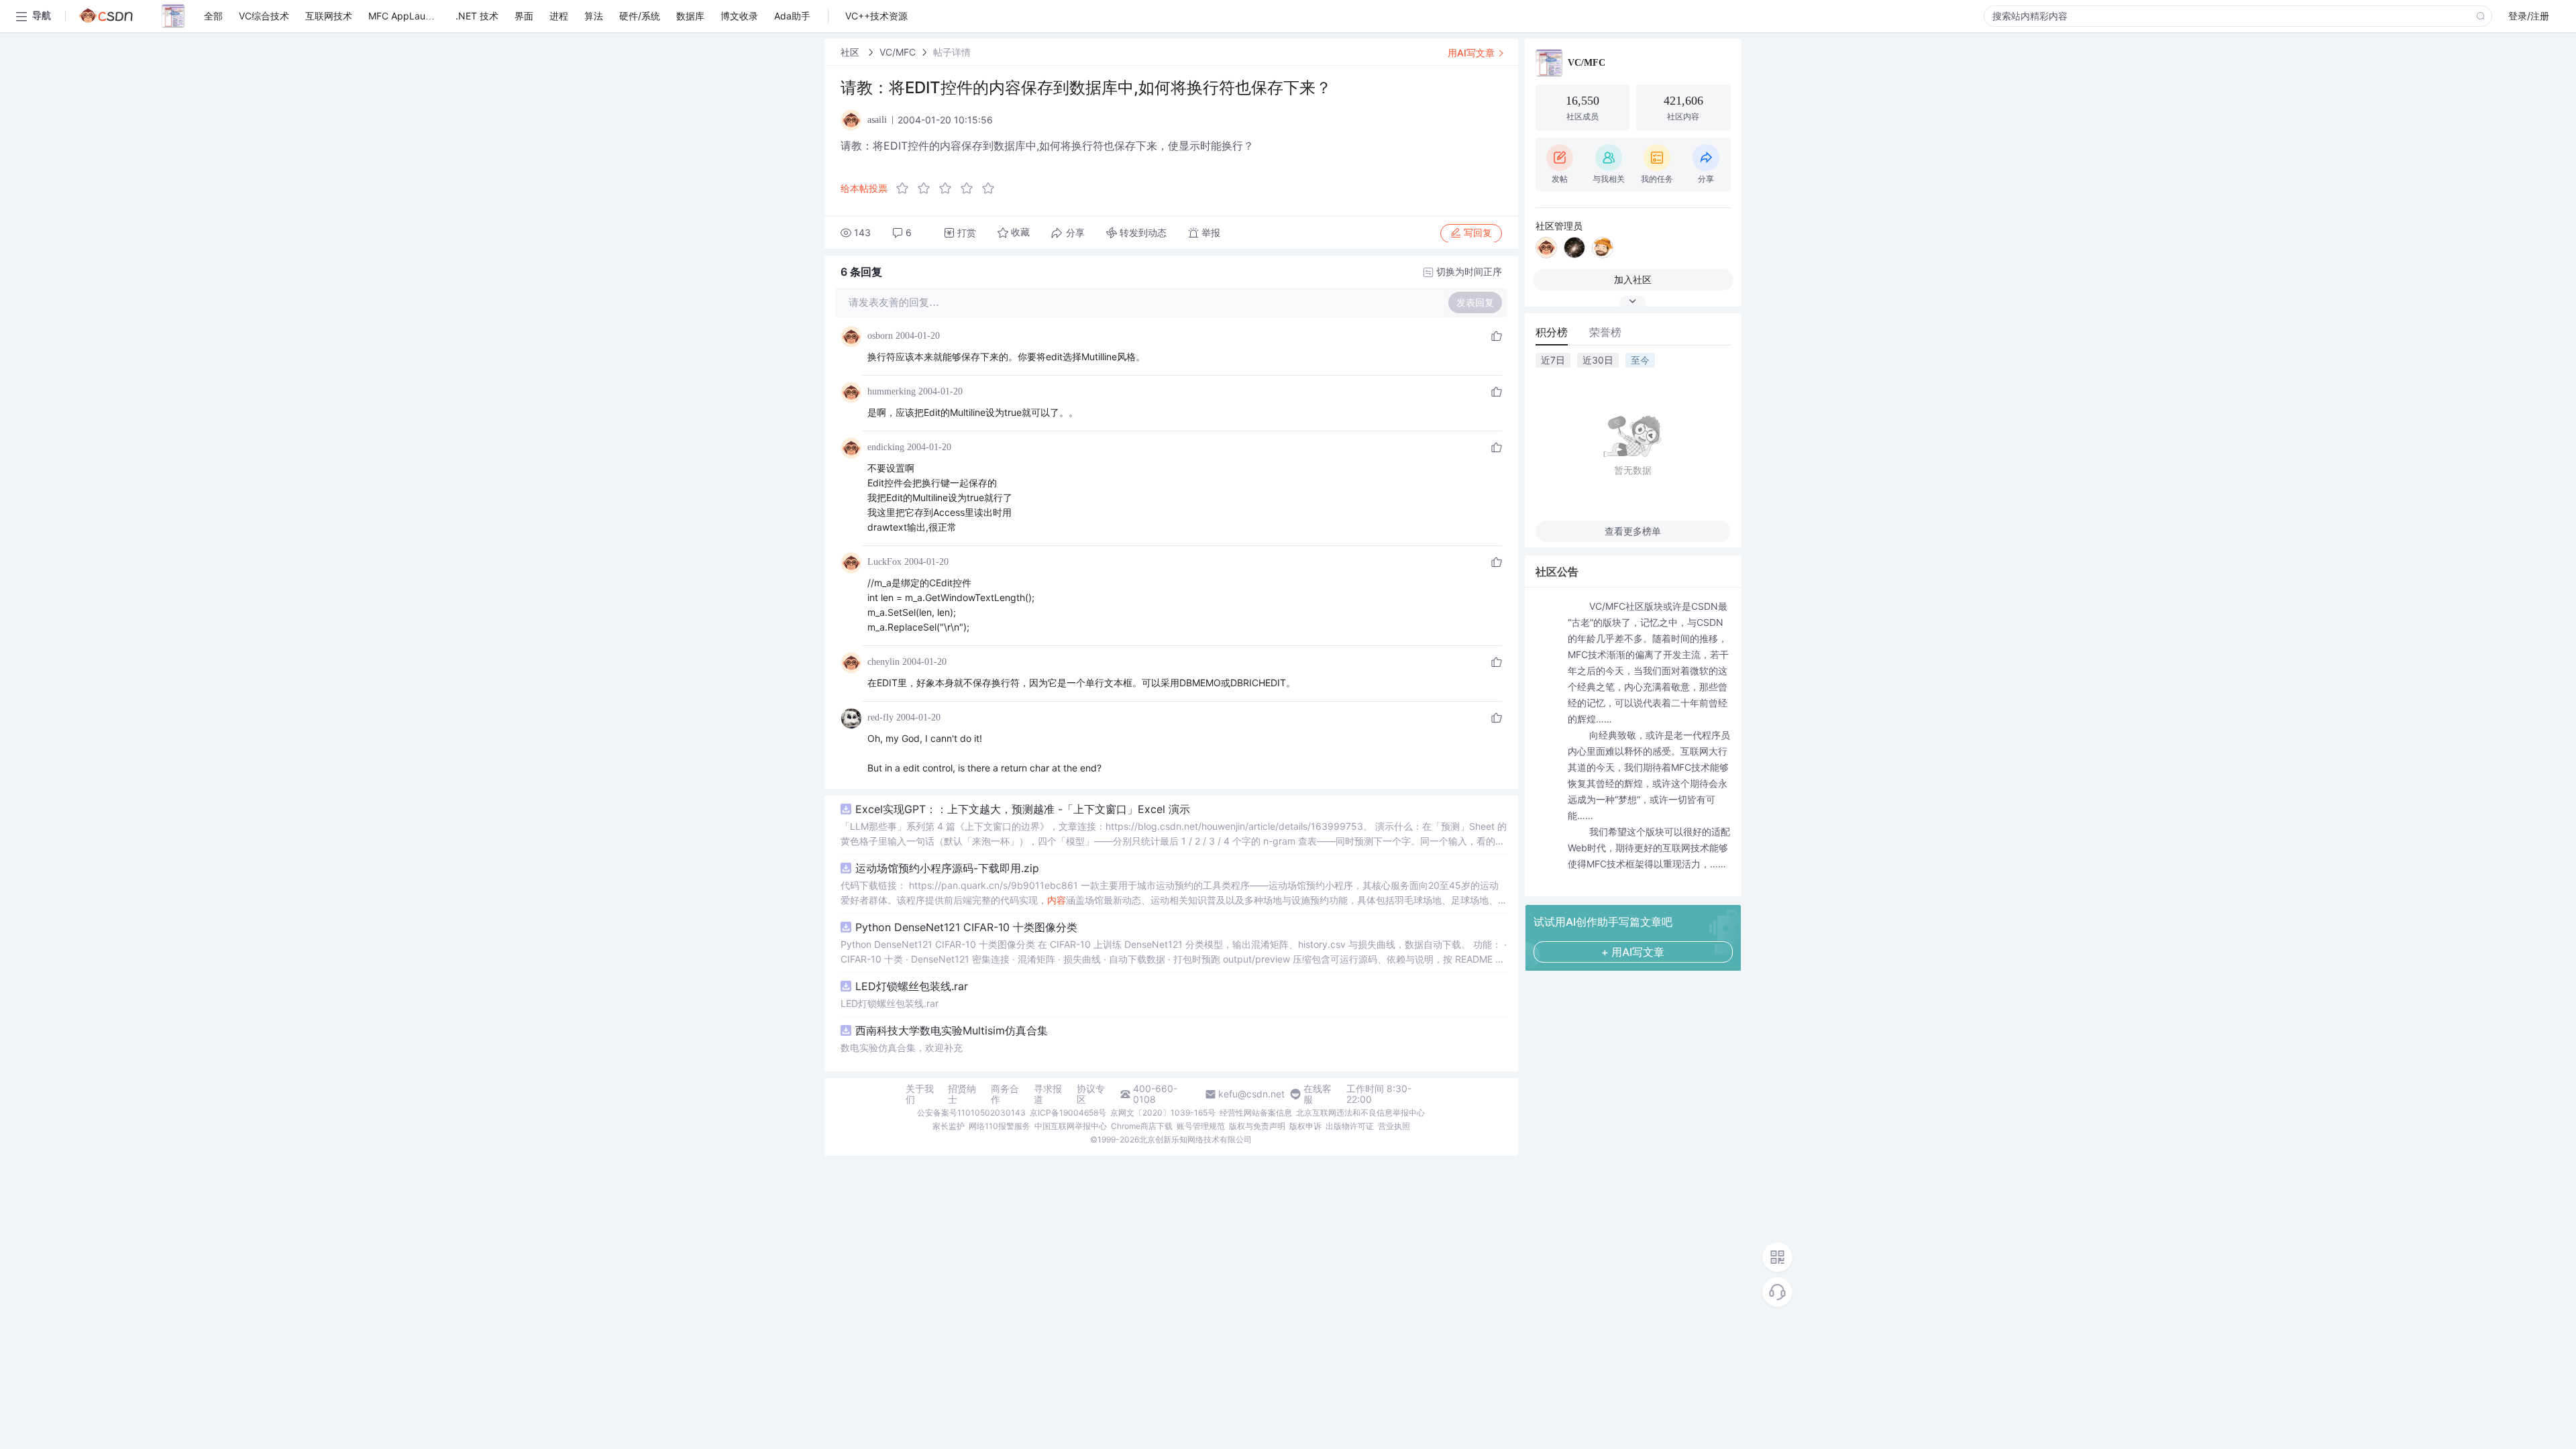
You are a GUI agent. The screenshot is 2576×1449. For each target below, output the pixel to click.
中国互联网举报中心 (1071, 1126)
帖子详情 (952, 52)
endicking (886, 447)
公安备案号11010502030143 (971, 1113)
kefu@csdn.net (1251, 1094)
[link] (851, 52)
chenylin (883, 662)
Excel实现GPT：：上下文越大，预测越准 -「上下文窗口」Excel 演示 (1023, 809)
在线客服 (1318, 1094)
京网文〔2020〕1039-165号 (1163, 1113)
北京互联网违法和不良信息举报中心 (1360, 1113)
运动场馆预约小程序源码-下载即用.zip (947, 868)
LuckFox (884, 562)
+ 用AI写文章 (1633, 952)
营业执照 (1394, 1126)
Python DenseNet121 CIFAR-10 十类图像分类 (966, 927)
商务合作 (1005, 1094)
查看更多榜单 (1633, 531)
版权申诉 (1305, 1126)
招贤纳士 (962, 1094)
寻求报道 (1048, 1094)
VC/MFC (898, 52)
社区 (851, 52)
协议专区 (1091, 1094)
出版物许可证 (1350, 1126)
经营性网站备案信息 (1256, 1113)
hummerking (892, 391)
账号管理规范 (1201, 1126)
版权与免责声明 (1257, 1126)
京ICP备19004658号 (1068, 1113)
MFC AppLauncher (409, 16)
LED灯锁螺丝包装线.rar (912, 986)
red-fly (880, 717)
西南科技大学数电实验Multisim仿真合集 (952, 1030)
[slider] (949, 189)
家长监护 (949, 1126)
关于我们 (920, 1094)
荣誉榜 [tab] (1605, 332)
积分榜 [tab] (1552, 332)
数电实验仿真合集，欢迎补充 (902, 1048)
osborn (880, 336)
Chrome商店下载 (1142, 1126)
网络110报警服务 (1000, 1126)
